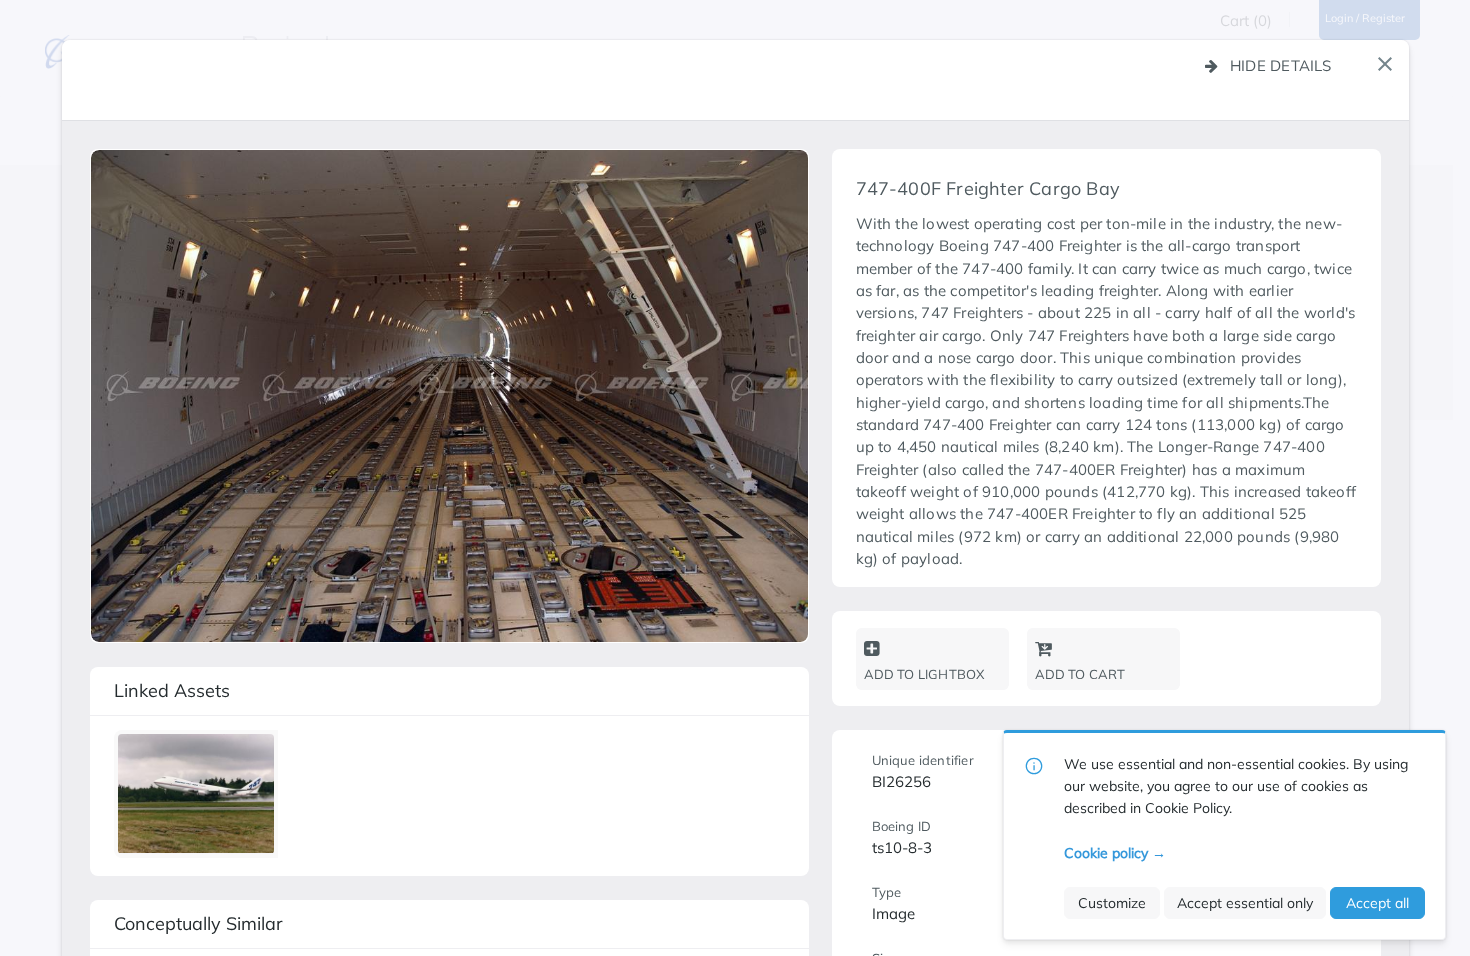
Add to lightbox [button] (924, 674)
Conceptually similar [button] (198, 923)
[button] (1385, 64)
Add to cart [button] (1080, 674)
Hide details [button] (1281, 65)
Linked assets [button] (172, 690)
